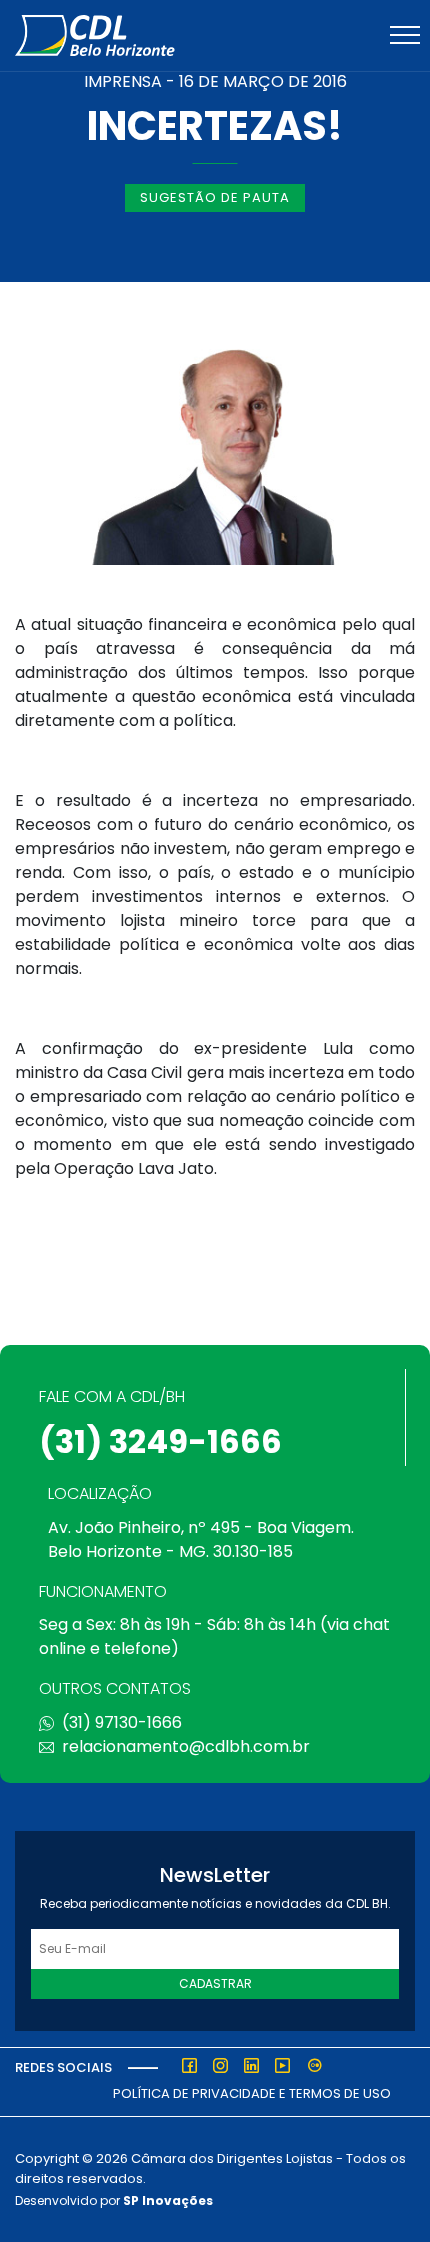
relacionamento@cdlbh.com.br (186, 1746)
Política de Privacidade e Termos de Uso (252, 2093)
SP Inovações (168, 2200)
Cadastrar (215, 1983)
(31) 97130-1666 (122, 1722)
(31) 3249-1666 (160, 1441)
